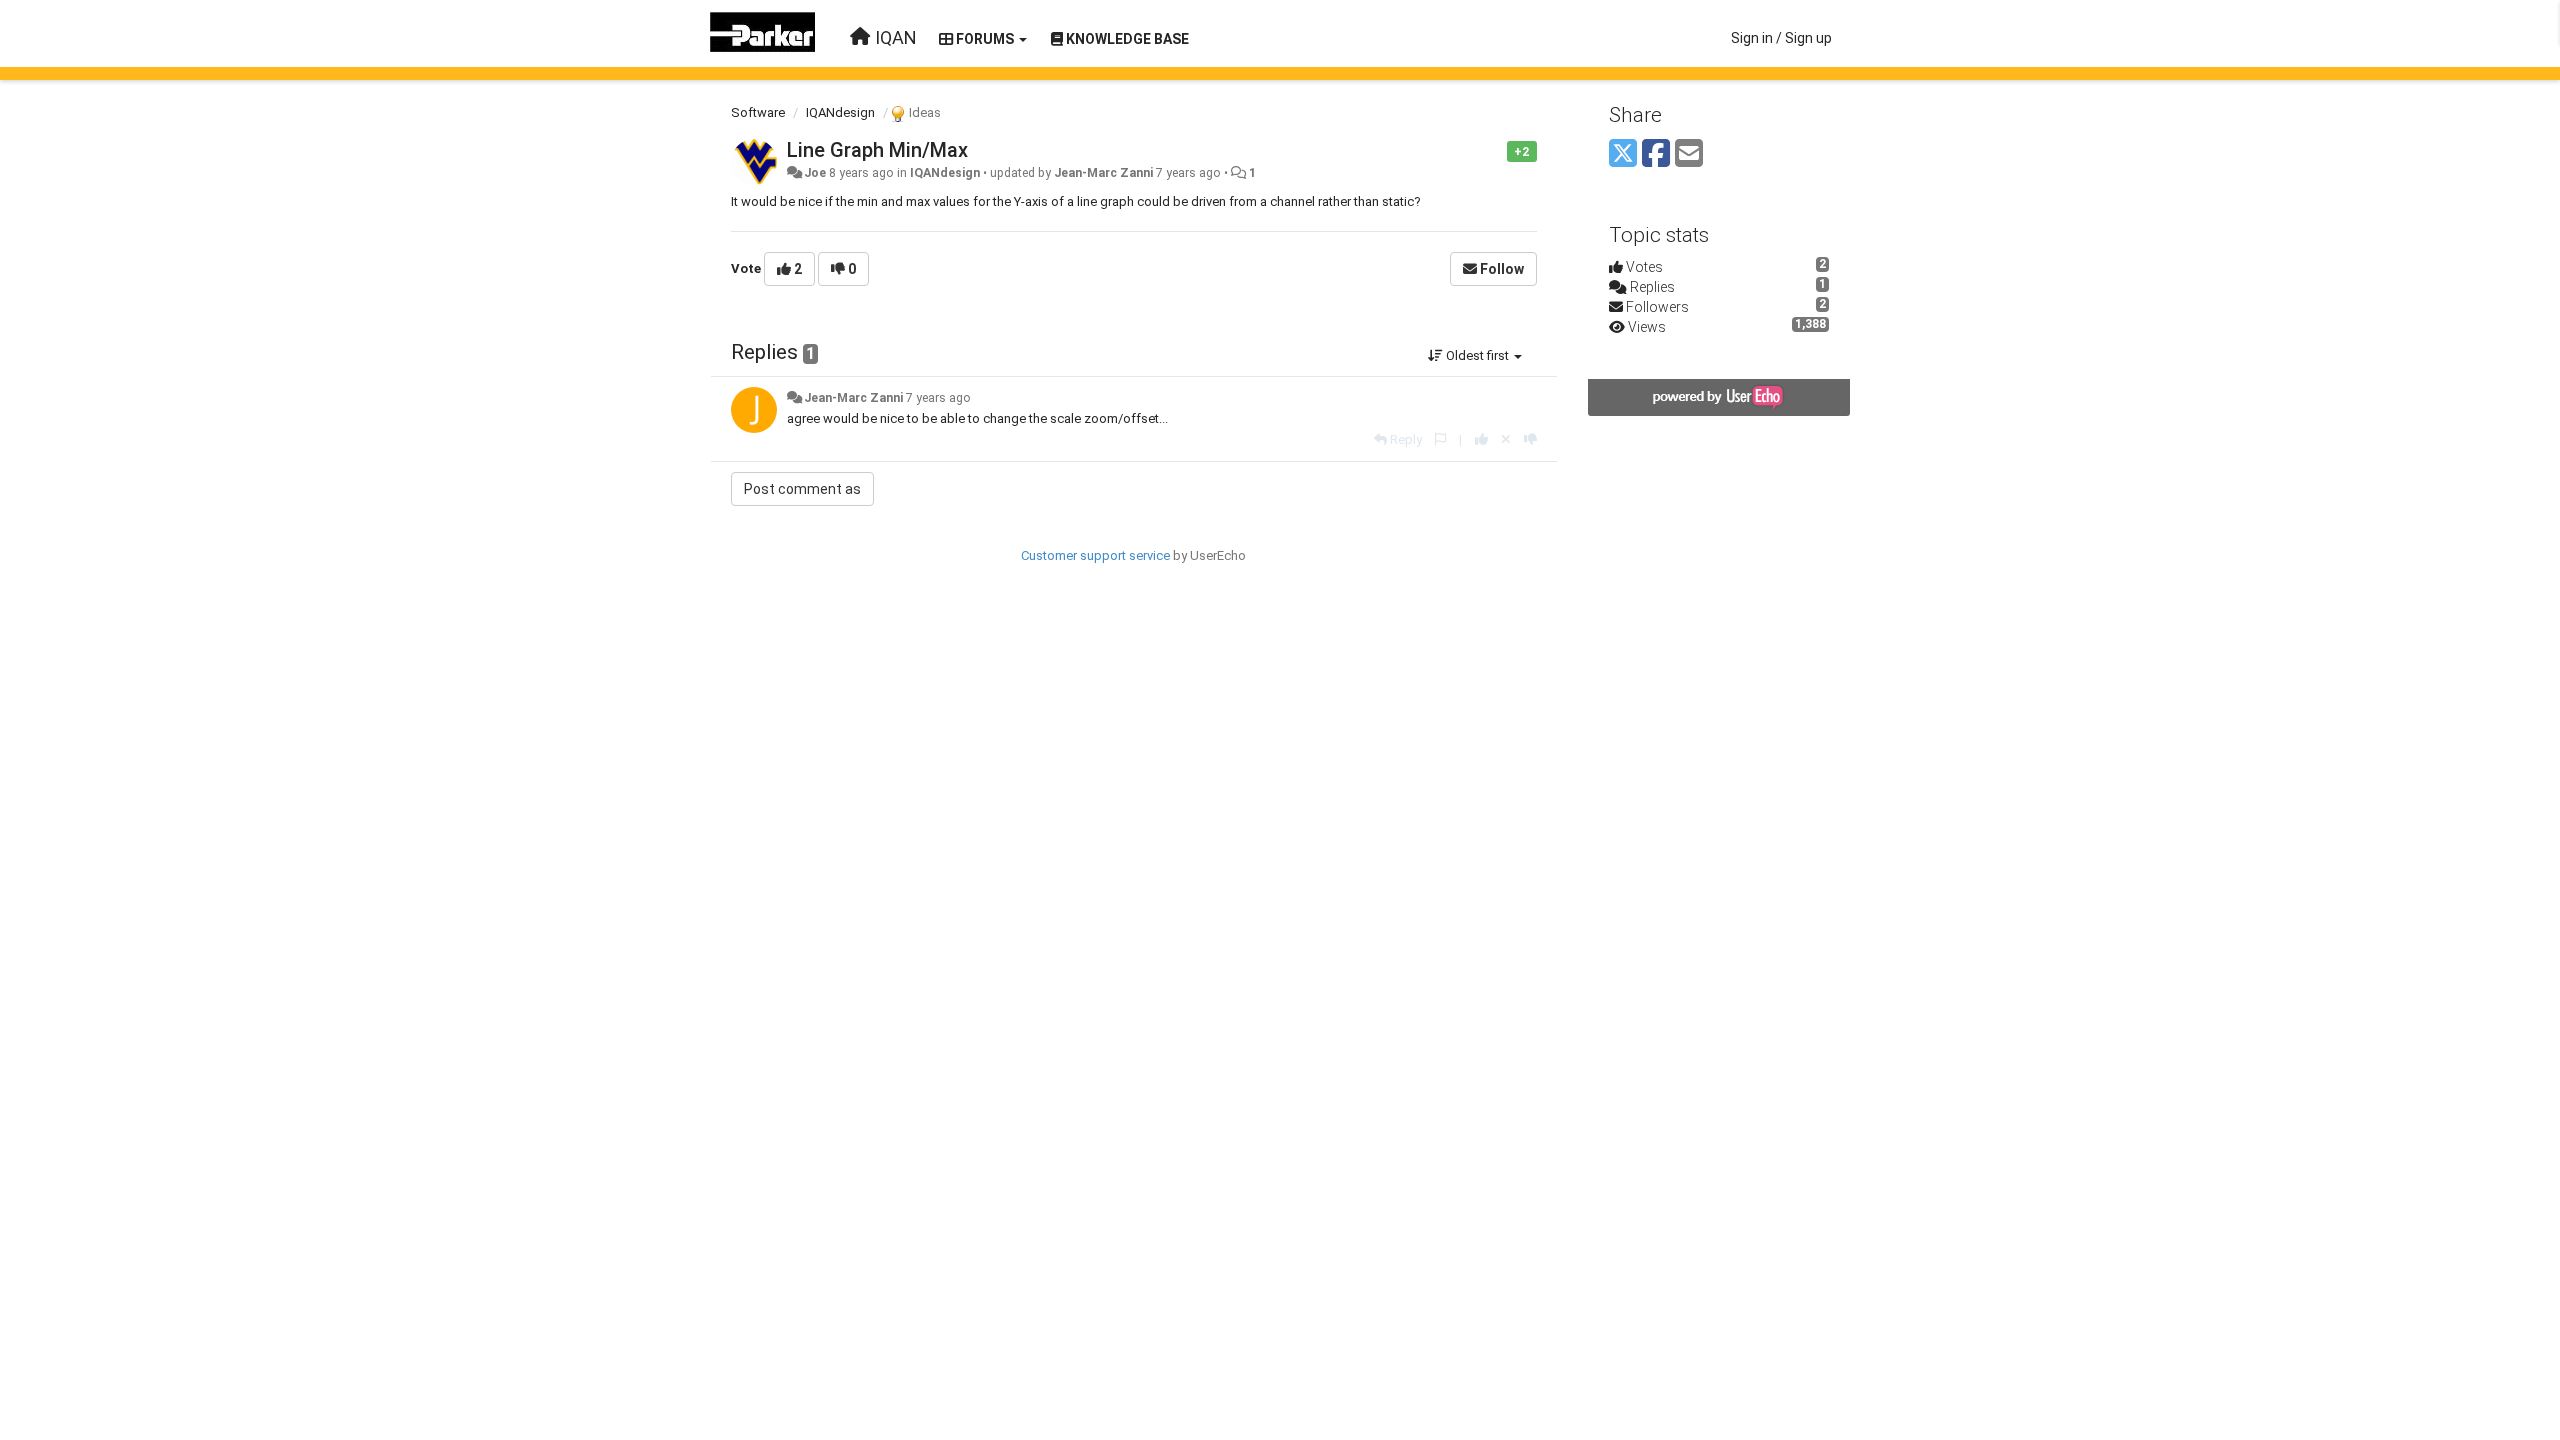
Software (758, 112)
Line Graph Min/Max (877, 150)
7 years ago (938, 398)
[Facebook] (1656, 154)
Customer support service (1095, 555)
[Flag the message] (1496, 150)
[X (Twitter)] (1623, 154)
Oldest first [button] (1477, 355)
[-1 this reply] (1530, 439)
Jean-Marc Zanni (1103, 173)
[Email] (1689, 154)
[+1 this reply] (1481, 439)
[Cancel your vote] (1506, 439)
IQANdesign (840, 112)
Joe (815, 173)
